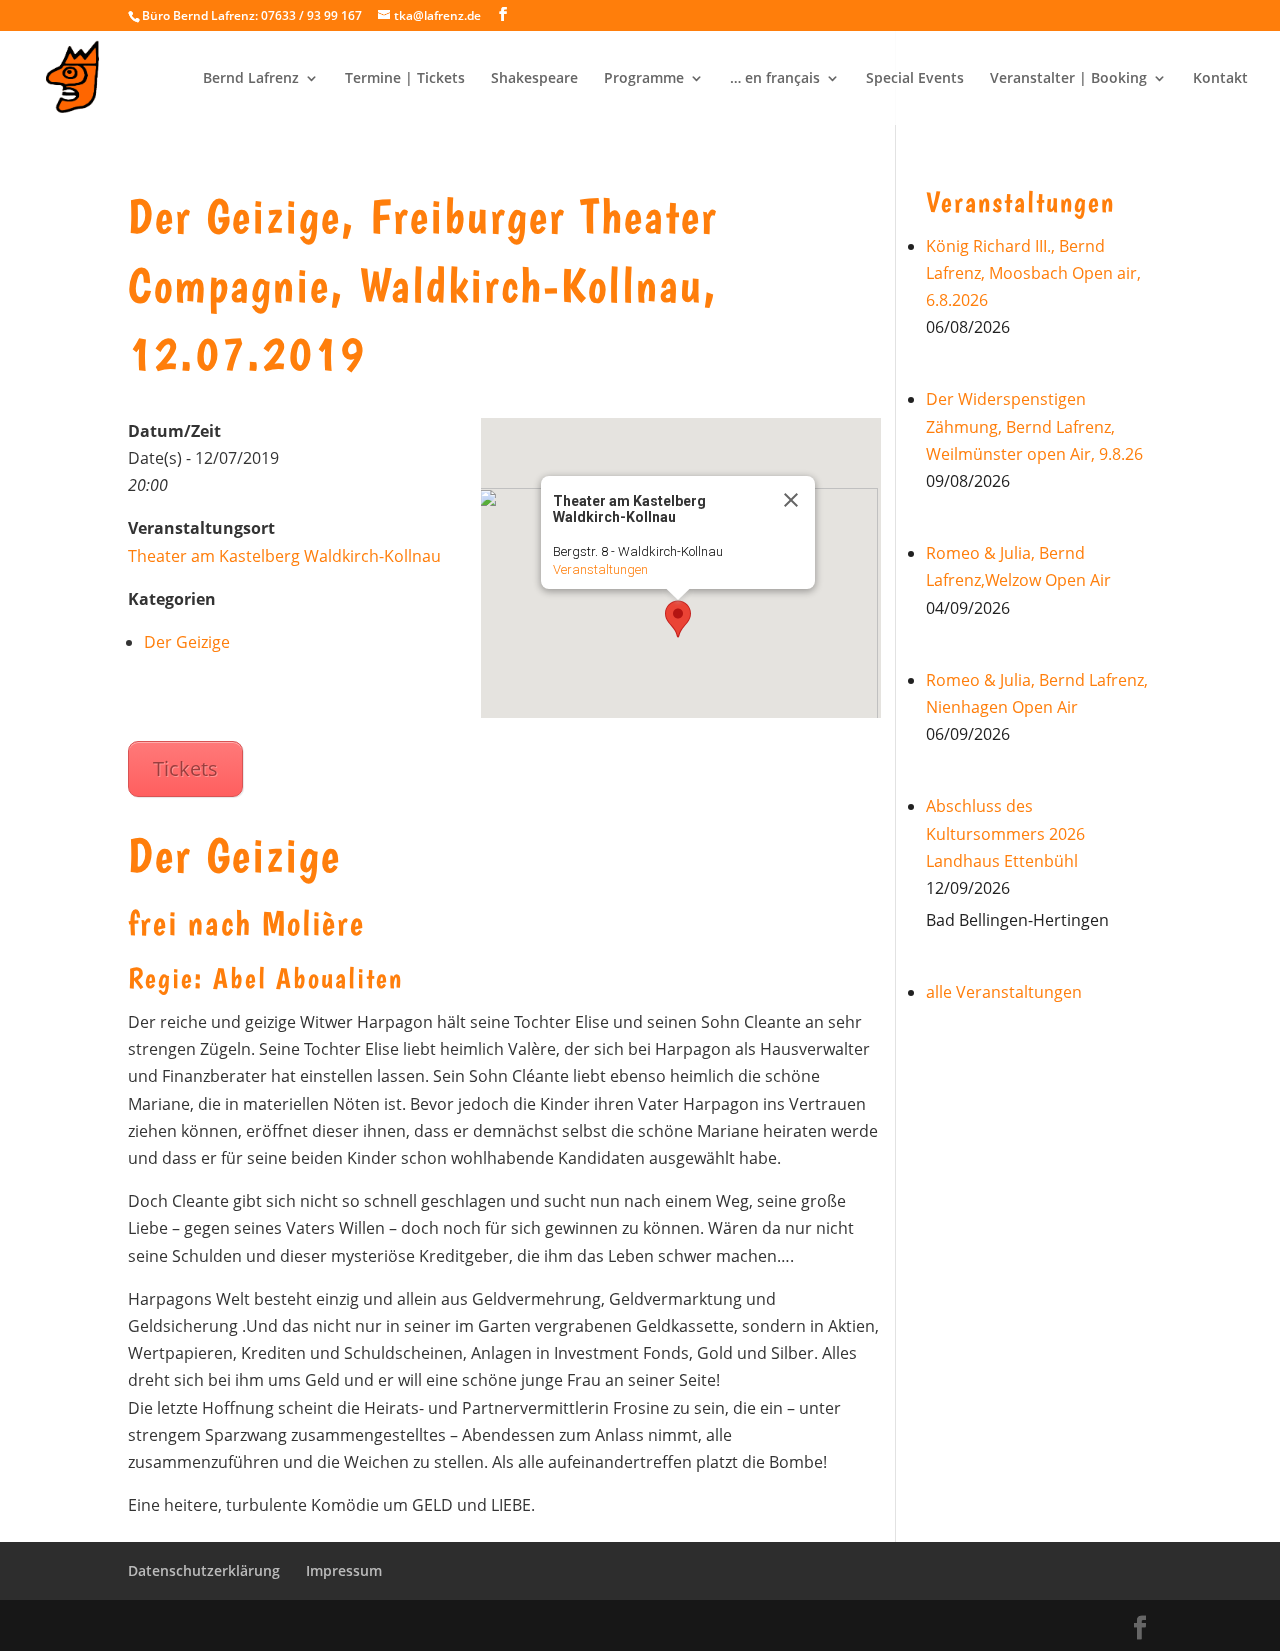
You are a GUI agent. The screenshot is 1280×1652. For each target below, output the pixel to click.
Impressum (344, 1570)
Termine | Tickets (405, 79)
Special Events (915, 79)
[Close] (791, 500)
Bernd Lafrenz (251, 79)
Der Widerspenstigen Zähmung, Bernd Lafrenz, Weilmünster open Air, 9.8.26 (1034, 426)
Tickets (185, 768)
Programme (644, 79)
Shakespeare (534, 79)
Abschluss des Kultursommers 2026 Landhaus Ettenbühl (1005, 833)
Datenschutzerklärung (204, 1570)
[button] (678, 619)
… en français (775, 79)
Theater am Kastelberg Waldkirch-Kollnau (284, 556)
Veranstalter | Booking (1068, 79)
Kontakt (1220, 79)
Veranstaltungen (600, 569)
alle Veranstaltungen (1004, 992)
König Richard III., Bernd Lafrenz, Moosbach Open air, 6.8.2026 (1033, 273)
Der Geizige (187, 642)
